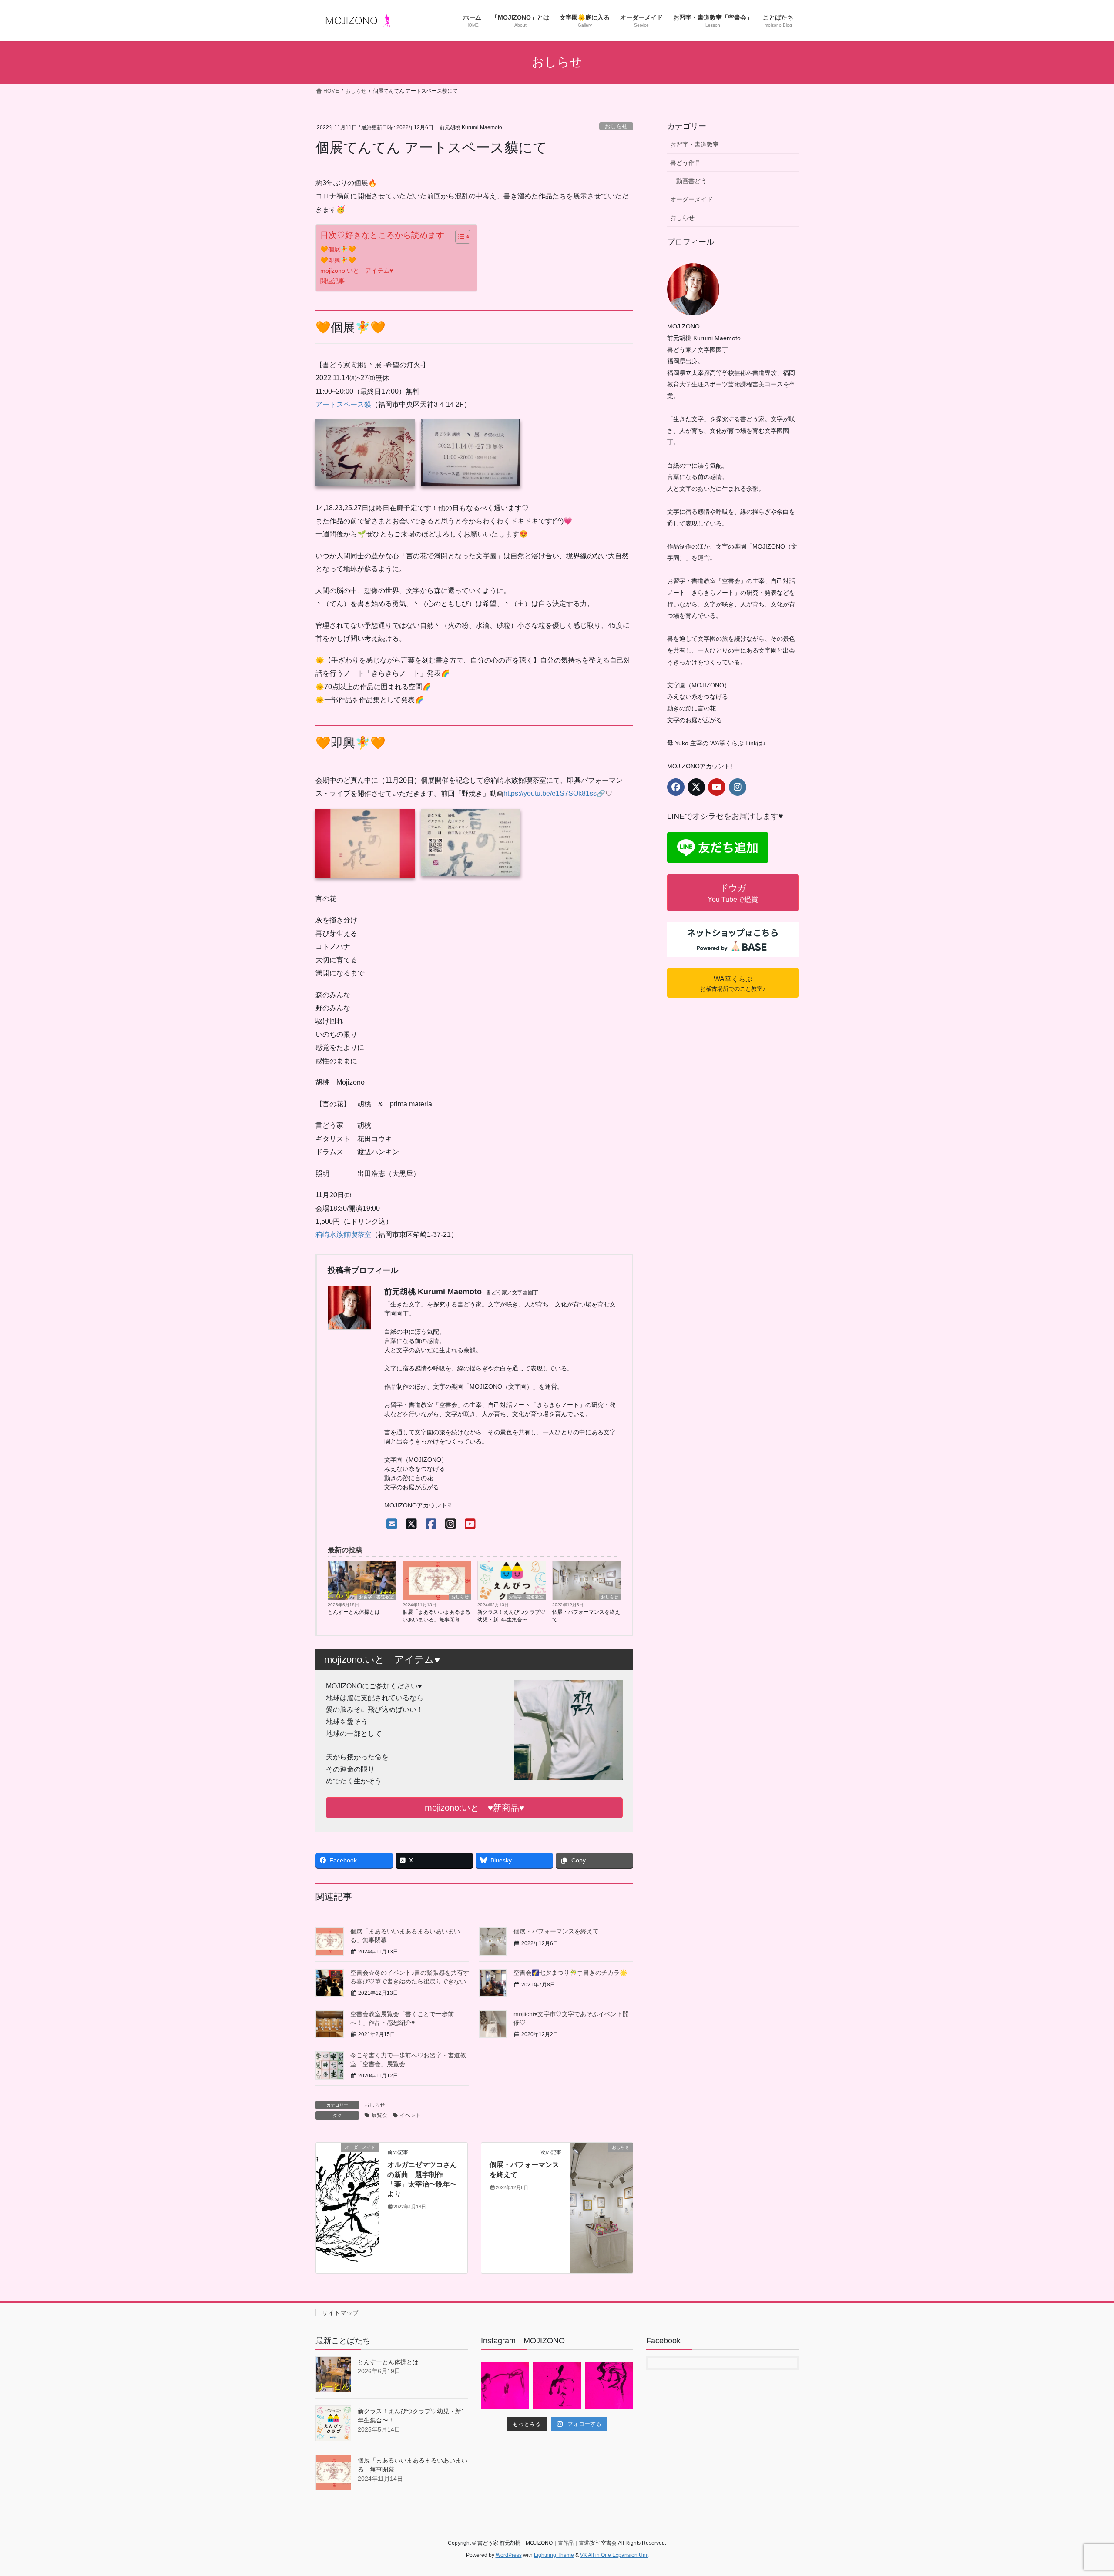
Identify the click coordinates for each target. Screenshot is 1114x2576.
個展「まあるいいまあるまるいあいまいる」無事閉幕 (436, 1616)
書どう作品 (685, 163)
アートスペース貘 (343, 404)
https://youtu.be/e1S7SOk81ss (550, 793)
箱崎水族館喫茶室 (343, 1234)
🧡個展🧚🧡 (338, 249)
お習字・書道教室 (376, 1597)
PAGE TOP (1082, 2491)
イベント (410, 2115)
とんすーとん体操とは (354, 1612)
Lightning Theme (554, 2555)
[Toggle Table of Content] (458, 237)
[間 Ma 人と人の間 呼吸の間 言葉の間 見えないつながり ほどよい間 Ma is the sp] (505, 2385)
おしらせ (616, 126)
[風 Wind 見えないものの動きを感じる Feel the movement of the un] (609, 2385)
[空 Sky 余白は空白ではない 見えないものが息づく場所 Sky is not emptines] (557, 2385)
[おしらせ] (601, 2207)
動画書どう (691, 181)
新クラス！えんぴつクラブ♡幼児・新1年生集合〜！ (511, 1616)
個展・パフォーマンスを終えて (586, 1616)
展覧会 (379, 2115)
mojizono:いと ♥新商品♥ (475, 1808)
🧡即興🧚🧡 (338, 260)
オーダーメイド (691, 199)
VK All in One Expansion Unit (614, 2555)
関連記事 (332, 281)
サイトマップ (340, 2313)
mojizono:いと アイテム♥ (357, 271)
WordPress (509, 2555)
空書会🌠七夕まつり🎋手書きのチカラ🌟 (570, 1973)
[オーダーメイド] (347, 2207)
